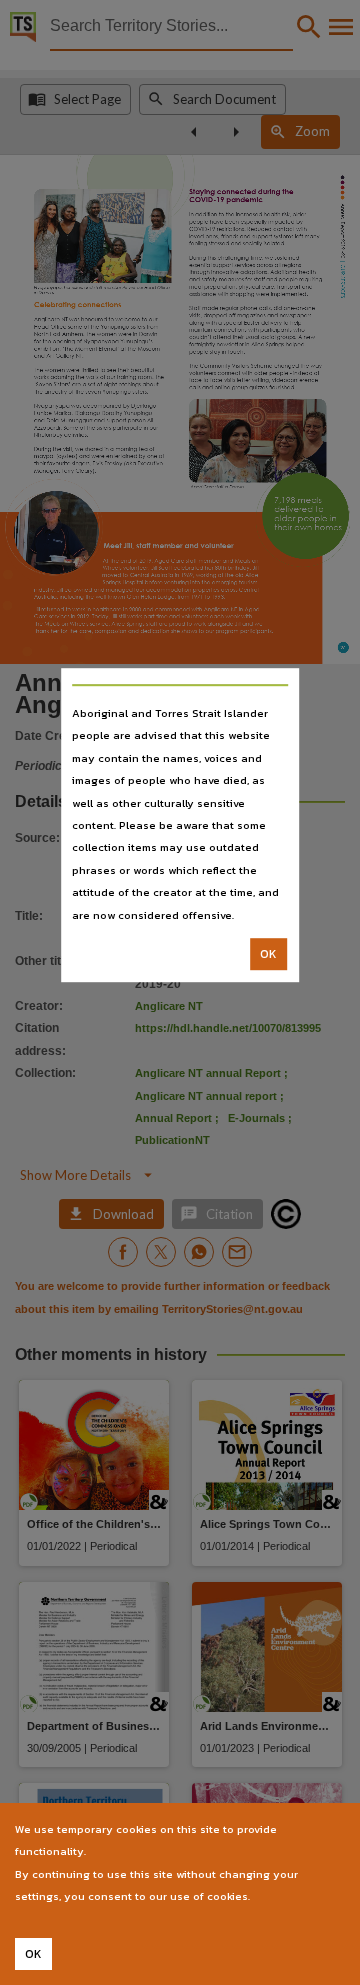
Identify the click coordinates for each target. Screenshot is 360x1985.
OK (268, 954)
